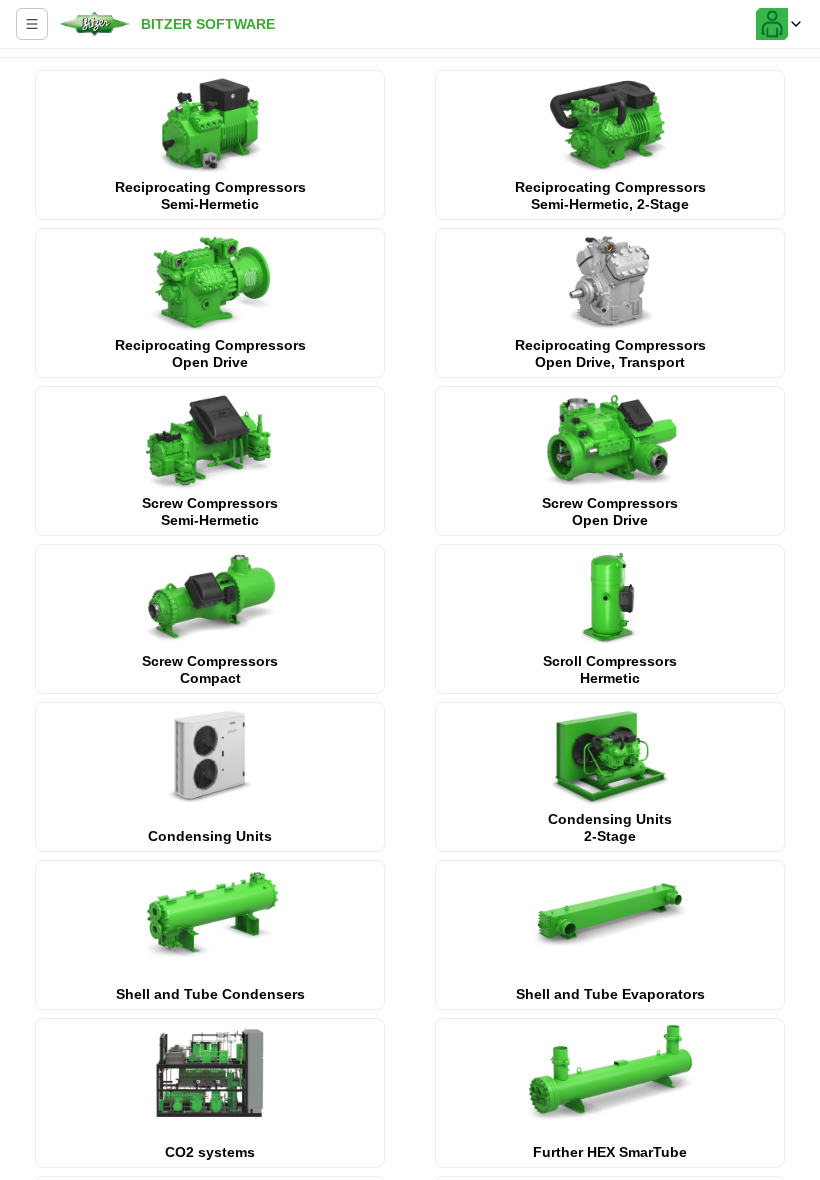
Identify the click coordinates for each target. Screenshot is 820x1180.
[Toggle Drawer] (32, 24)
